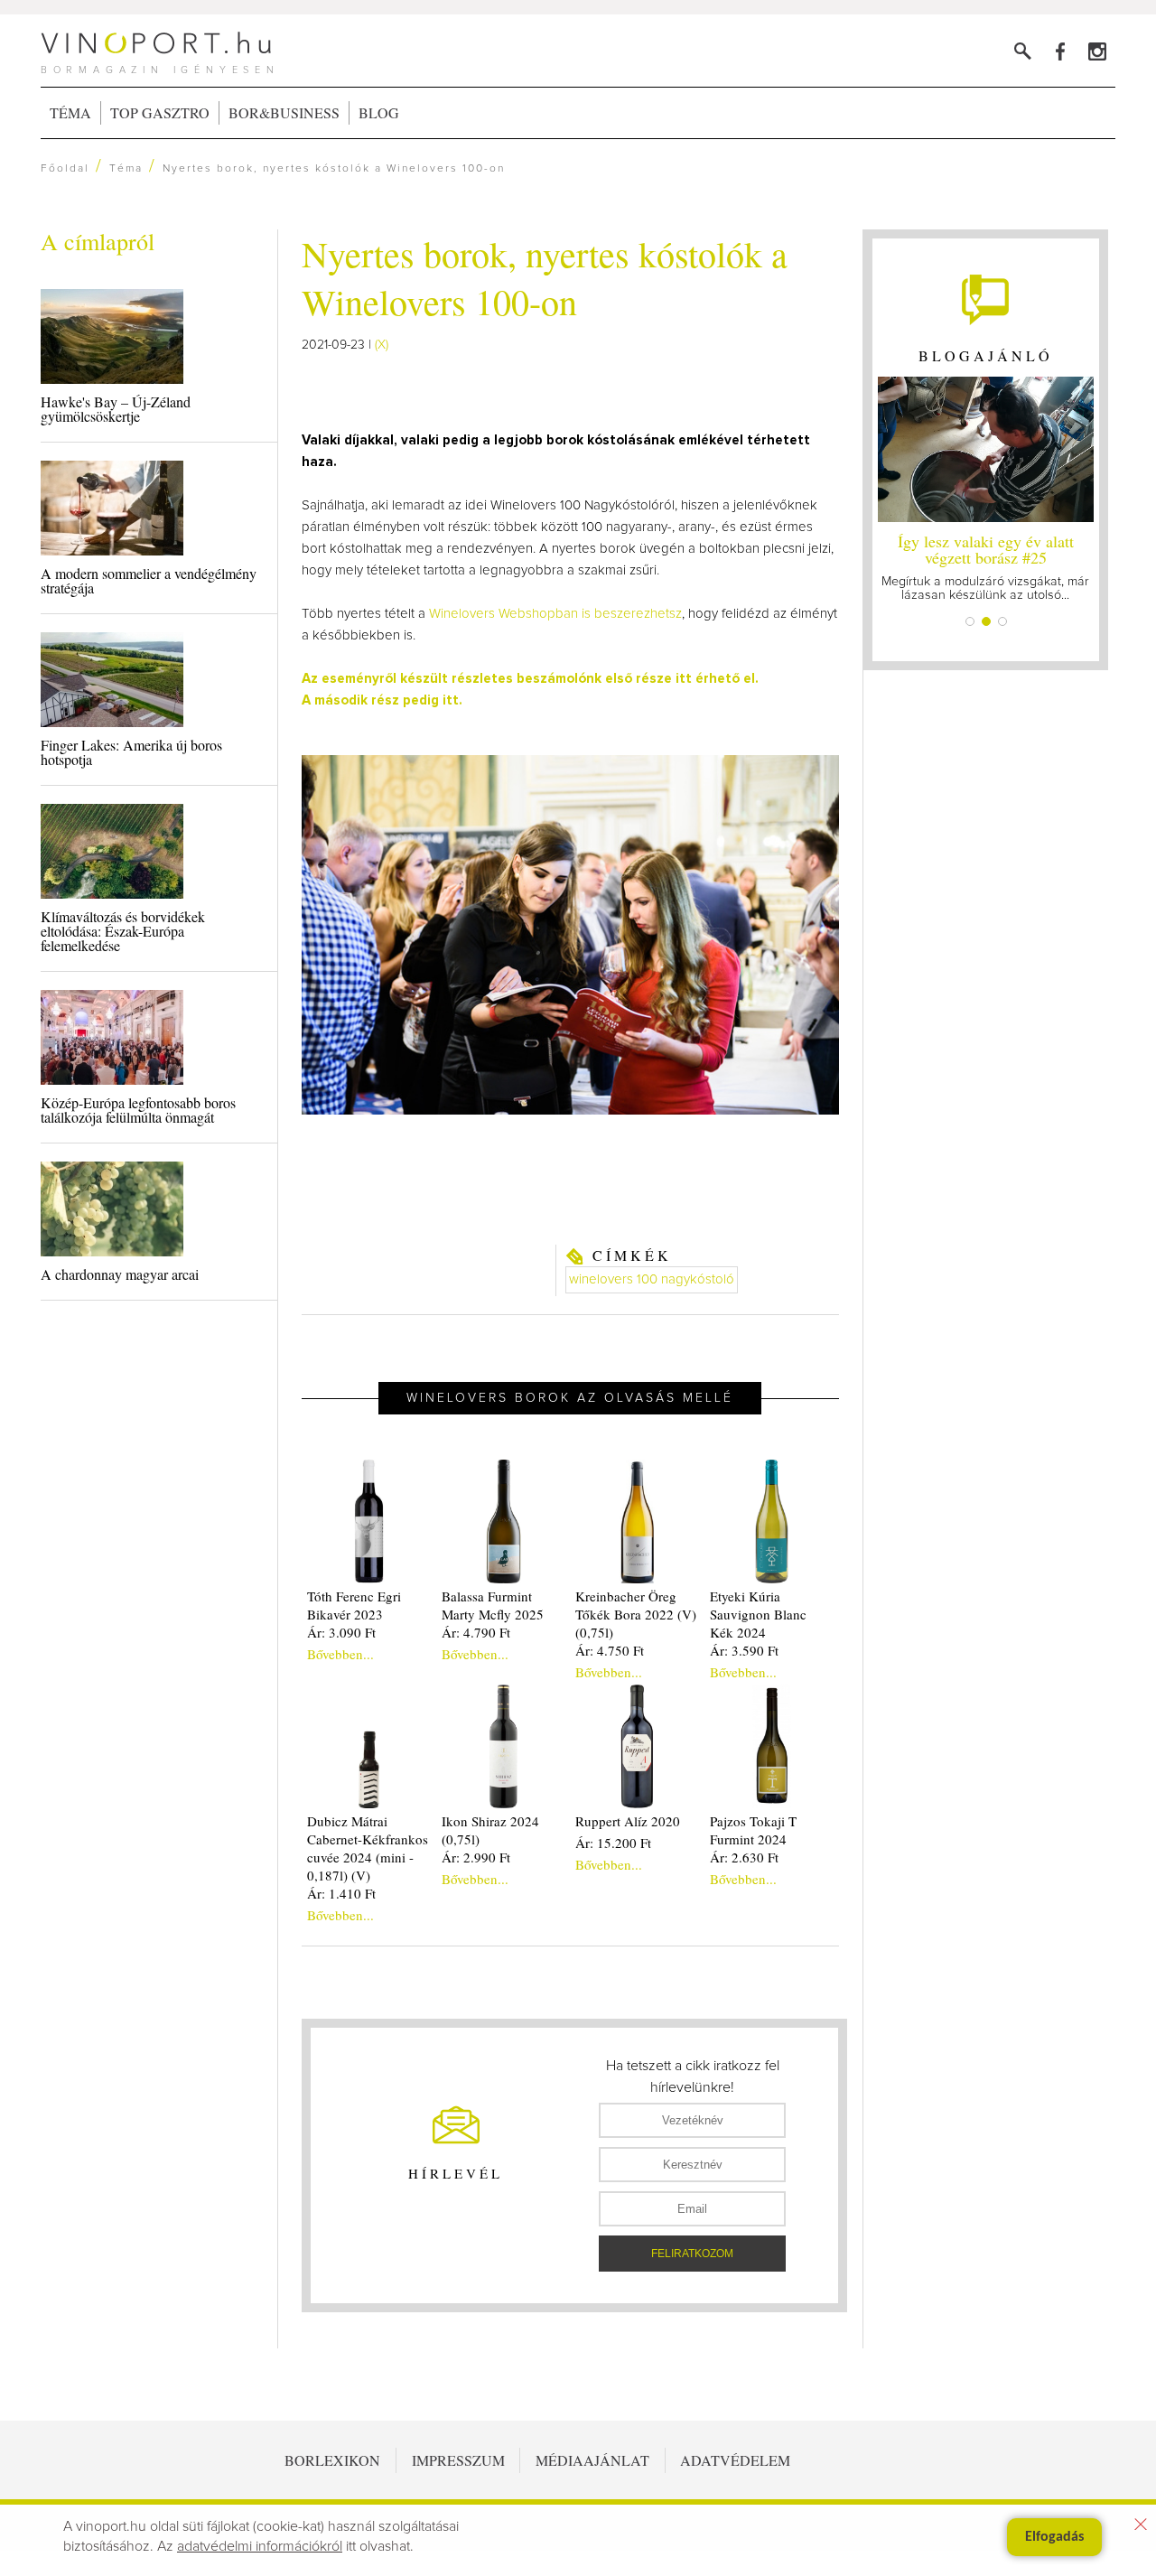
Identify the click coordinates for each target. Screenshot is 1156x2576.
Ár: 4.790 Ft (476, 1632)
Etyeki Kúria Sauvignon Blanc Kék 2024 (758, 1614)
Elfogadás (1054, 2537)
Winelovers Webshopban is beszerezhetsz (555, 614)
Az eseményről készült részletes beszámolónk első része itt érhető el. (530, 679)
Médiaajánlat (592, 2460)
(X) (382, 345)
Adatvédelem (735, 2460)
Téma (70, 112)
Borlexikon (332, 2460)
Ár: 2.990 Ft (476, 1857)
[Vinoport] (1097, 51)
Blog (379, 112)
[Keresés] (1023, 51)
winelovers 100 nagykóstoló (652, 1279)
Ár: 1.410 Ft (341, 1893)
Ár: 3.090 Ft (341, 1632)
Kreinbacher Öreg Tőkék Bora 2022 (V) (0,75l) (636, 1614)
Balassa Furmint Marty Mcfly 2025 (493, 1605)
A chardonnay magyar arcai (120, 1274)
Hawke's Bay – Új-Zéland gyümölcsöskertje (116, 409)
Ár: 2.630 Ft (744, 1857)
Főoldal (65, 169)
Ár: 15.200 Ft (613, 1843)
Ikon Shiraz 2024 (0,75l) (490, 1830)
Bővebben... (340, 1654)
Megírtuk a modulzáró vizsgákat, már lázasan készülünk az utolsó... (985, 566)
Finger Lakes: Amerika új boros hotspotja (131, 752)
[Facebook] (1060, 51)
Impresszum (458, 2460)
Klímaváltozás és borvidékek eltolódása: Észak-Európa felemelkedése (123, 931)
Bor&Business (284, 112)
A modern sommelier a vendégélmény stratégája (149, 580)
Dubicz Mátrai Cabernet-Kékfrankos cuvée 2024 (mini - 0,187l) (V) (368, 1848)
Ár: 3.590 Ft (744, 1650)
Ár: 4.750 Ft (610, 1650)
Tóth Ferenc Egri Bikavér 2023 (354, 1605)
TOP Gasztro (160, 112)
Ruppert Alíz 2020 (628, 1821)
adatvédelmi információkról (260, 2546)
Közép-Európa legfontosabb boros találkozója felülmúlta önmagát (138, 1110)
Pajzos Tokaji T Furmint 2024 (753, 1830)
